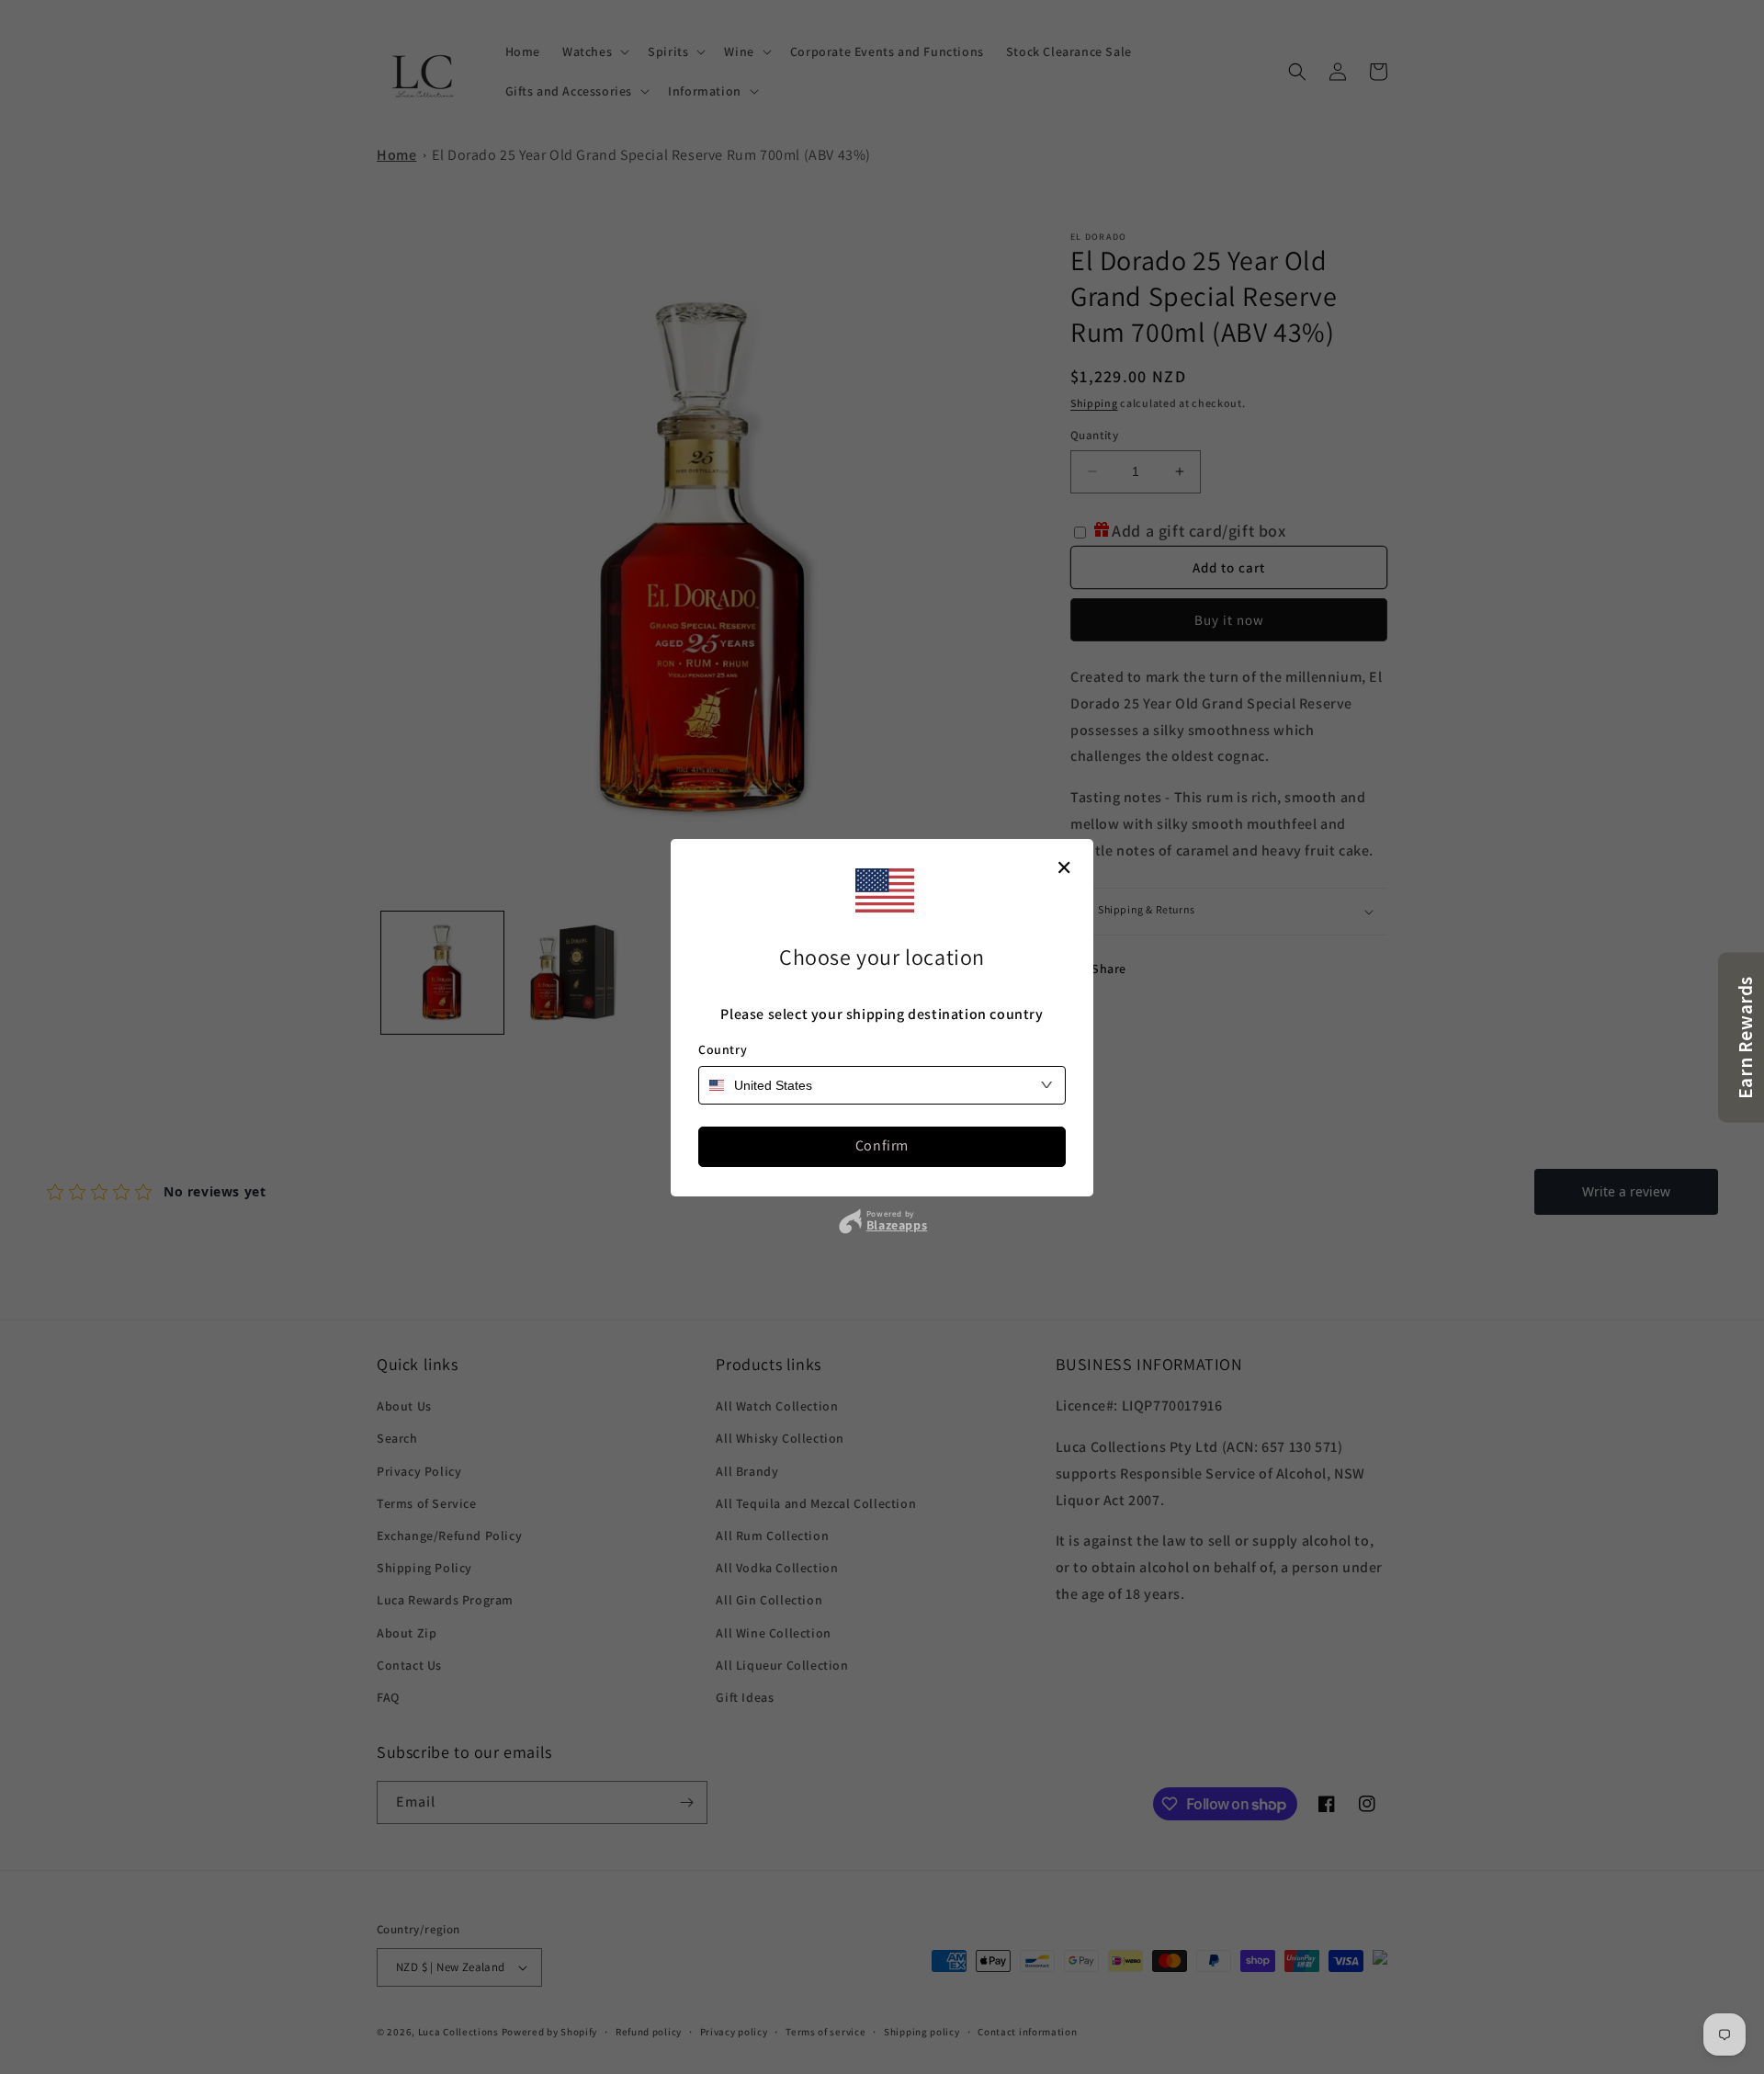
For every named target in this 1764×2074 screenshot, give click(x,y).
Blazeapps (897, 1225)
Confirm (882, 1145)
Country (723, 1049)
